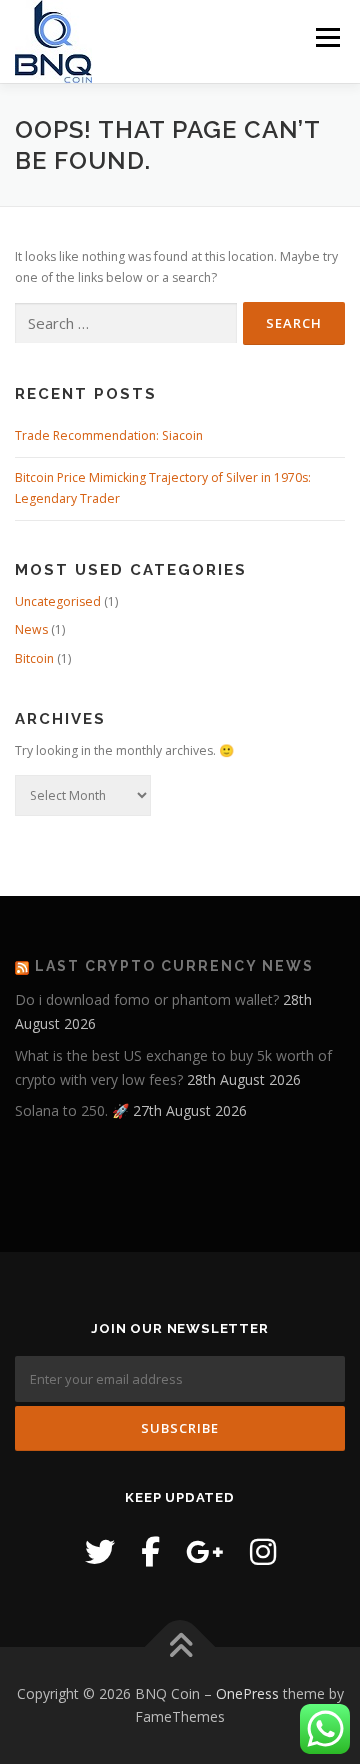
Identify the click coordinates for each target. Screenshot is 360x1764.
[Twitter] (100, 1551)
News (31, 629)
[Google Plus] (205, 1551)
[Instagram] (263, 1551)
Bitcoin (34, 658)
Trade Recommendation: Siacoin (109, 435)
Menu (326, 37)
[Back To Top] (180, 1646)
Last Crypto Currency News (174, 966)
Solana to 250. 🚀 (72, 1110)
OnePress (247, 1693)
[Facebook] (150, 1551)
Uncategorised (58, 601)
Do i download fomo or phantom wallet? (147, 999)
